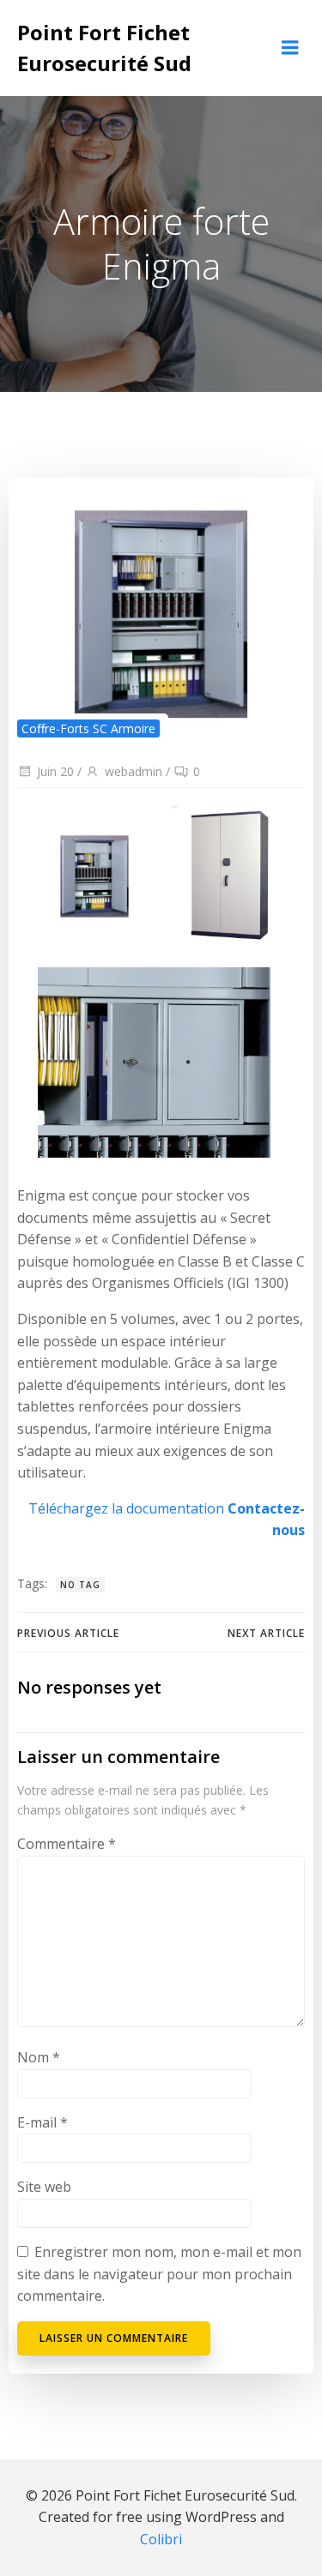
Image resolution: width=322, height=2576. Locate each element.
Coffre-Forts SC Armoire (88, 728)
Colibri (161, 2539)
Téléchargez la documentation (126, 1508)
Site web (44, 2187)
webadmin (134, 771)
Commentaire (67, 1844)
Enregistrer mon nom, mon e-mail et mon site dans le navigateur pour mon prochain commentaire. (159, 2274)
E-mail (43, 2122)
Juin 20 (55, 771)
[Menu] (290, 48)
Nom (39, 2057)
